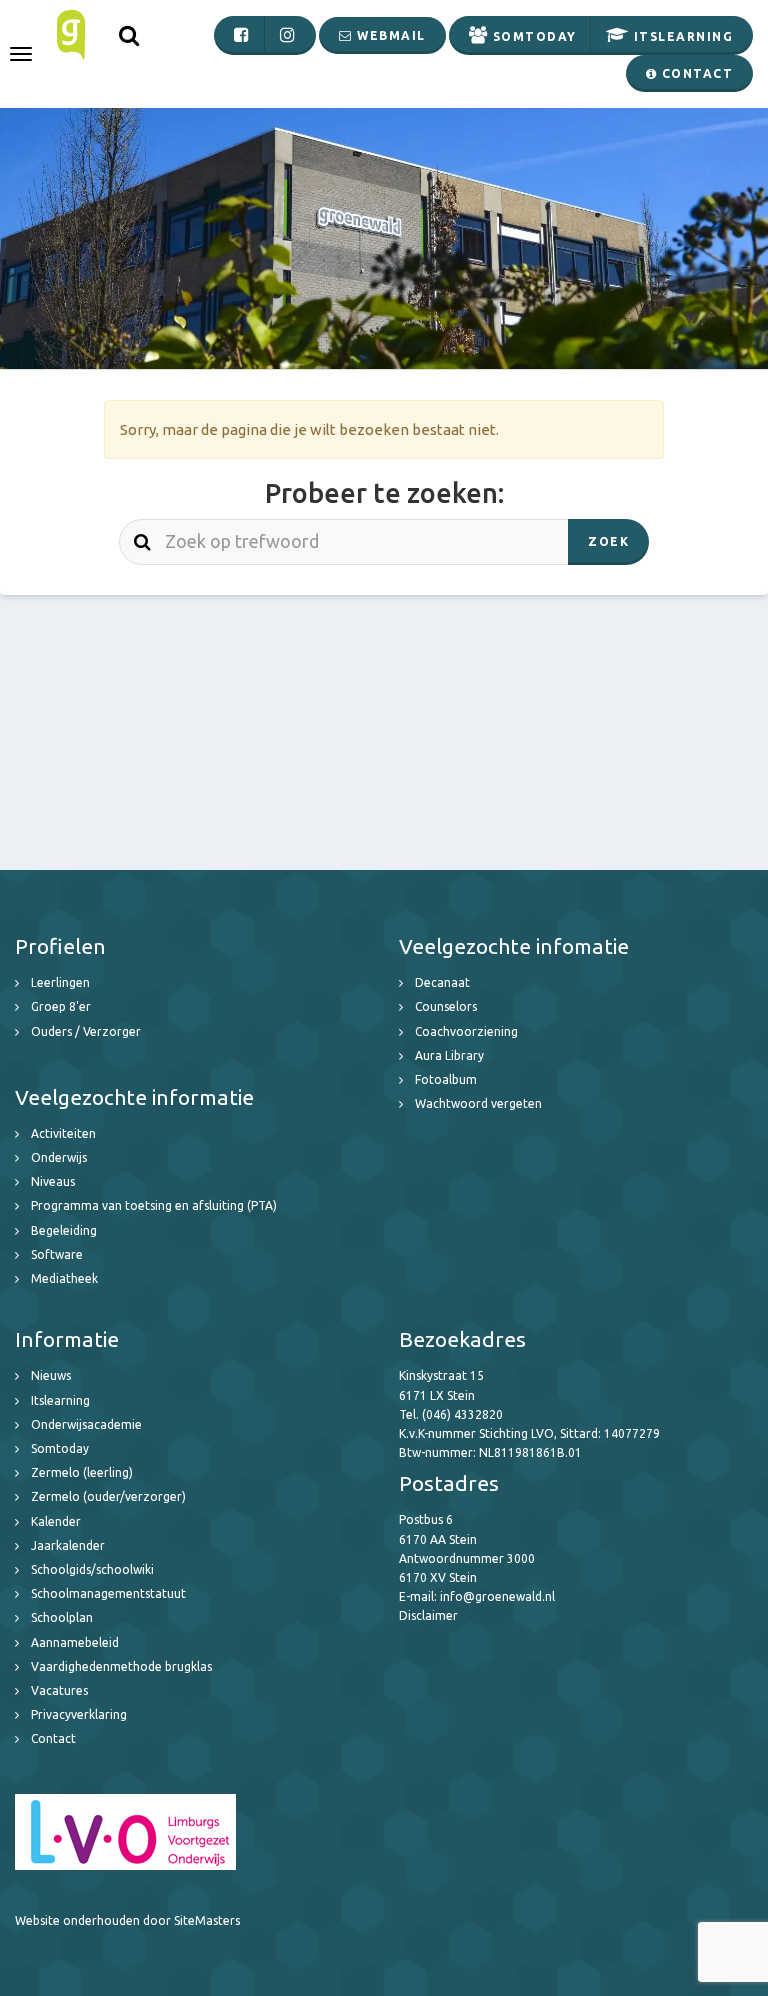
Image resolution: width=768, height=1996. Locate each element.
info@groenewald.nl (497, 1596)
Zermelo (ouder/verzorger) (108, 1496)
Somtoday (60, 1448)
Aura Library (449, 1055)
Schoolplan (62, 1617)
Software (57, 1254)
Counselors (446, 1006)
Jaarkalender (68, 1545)
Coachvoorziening (466, 1031)
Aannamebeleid (75, 1642)
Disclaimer (428, 1615)
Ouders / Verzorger (86, 1031)
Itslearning (60, 1400)
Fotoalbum (446, 1079)
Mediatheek (64, 1278)
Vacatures (59, 1690)
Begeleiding (64, 1230)
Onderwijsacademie (86, 1424)
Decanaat (442, 982)
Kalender (56, 1521)
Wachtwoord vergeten (478, 1103)
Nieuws (51, 1375)
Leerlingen (60, 982)
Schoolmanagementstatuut (108, 1593)
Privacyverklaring (79, 1714)
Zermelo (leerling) (82, 1472)
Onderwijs (59, 1157)
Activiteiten (63, 1133)
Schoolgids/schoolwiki (92, 1569)
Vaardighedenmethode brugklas (121, 1666)
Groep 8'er (61, 1006)
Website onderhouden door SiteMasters (127, 1920)
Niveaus (53, 1181)
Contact (53, 1738)
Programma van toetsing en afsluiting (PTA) (154, 1205)
